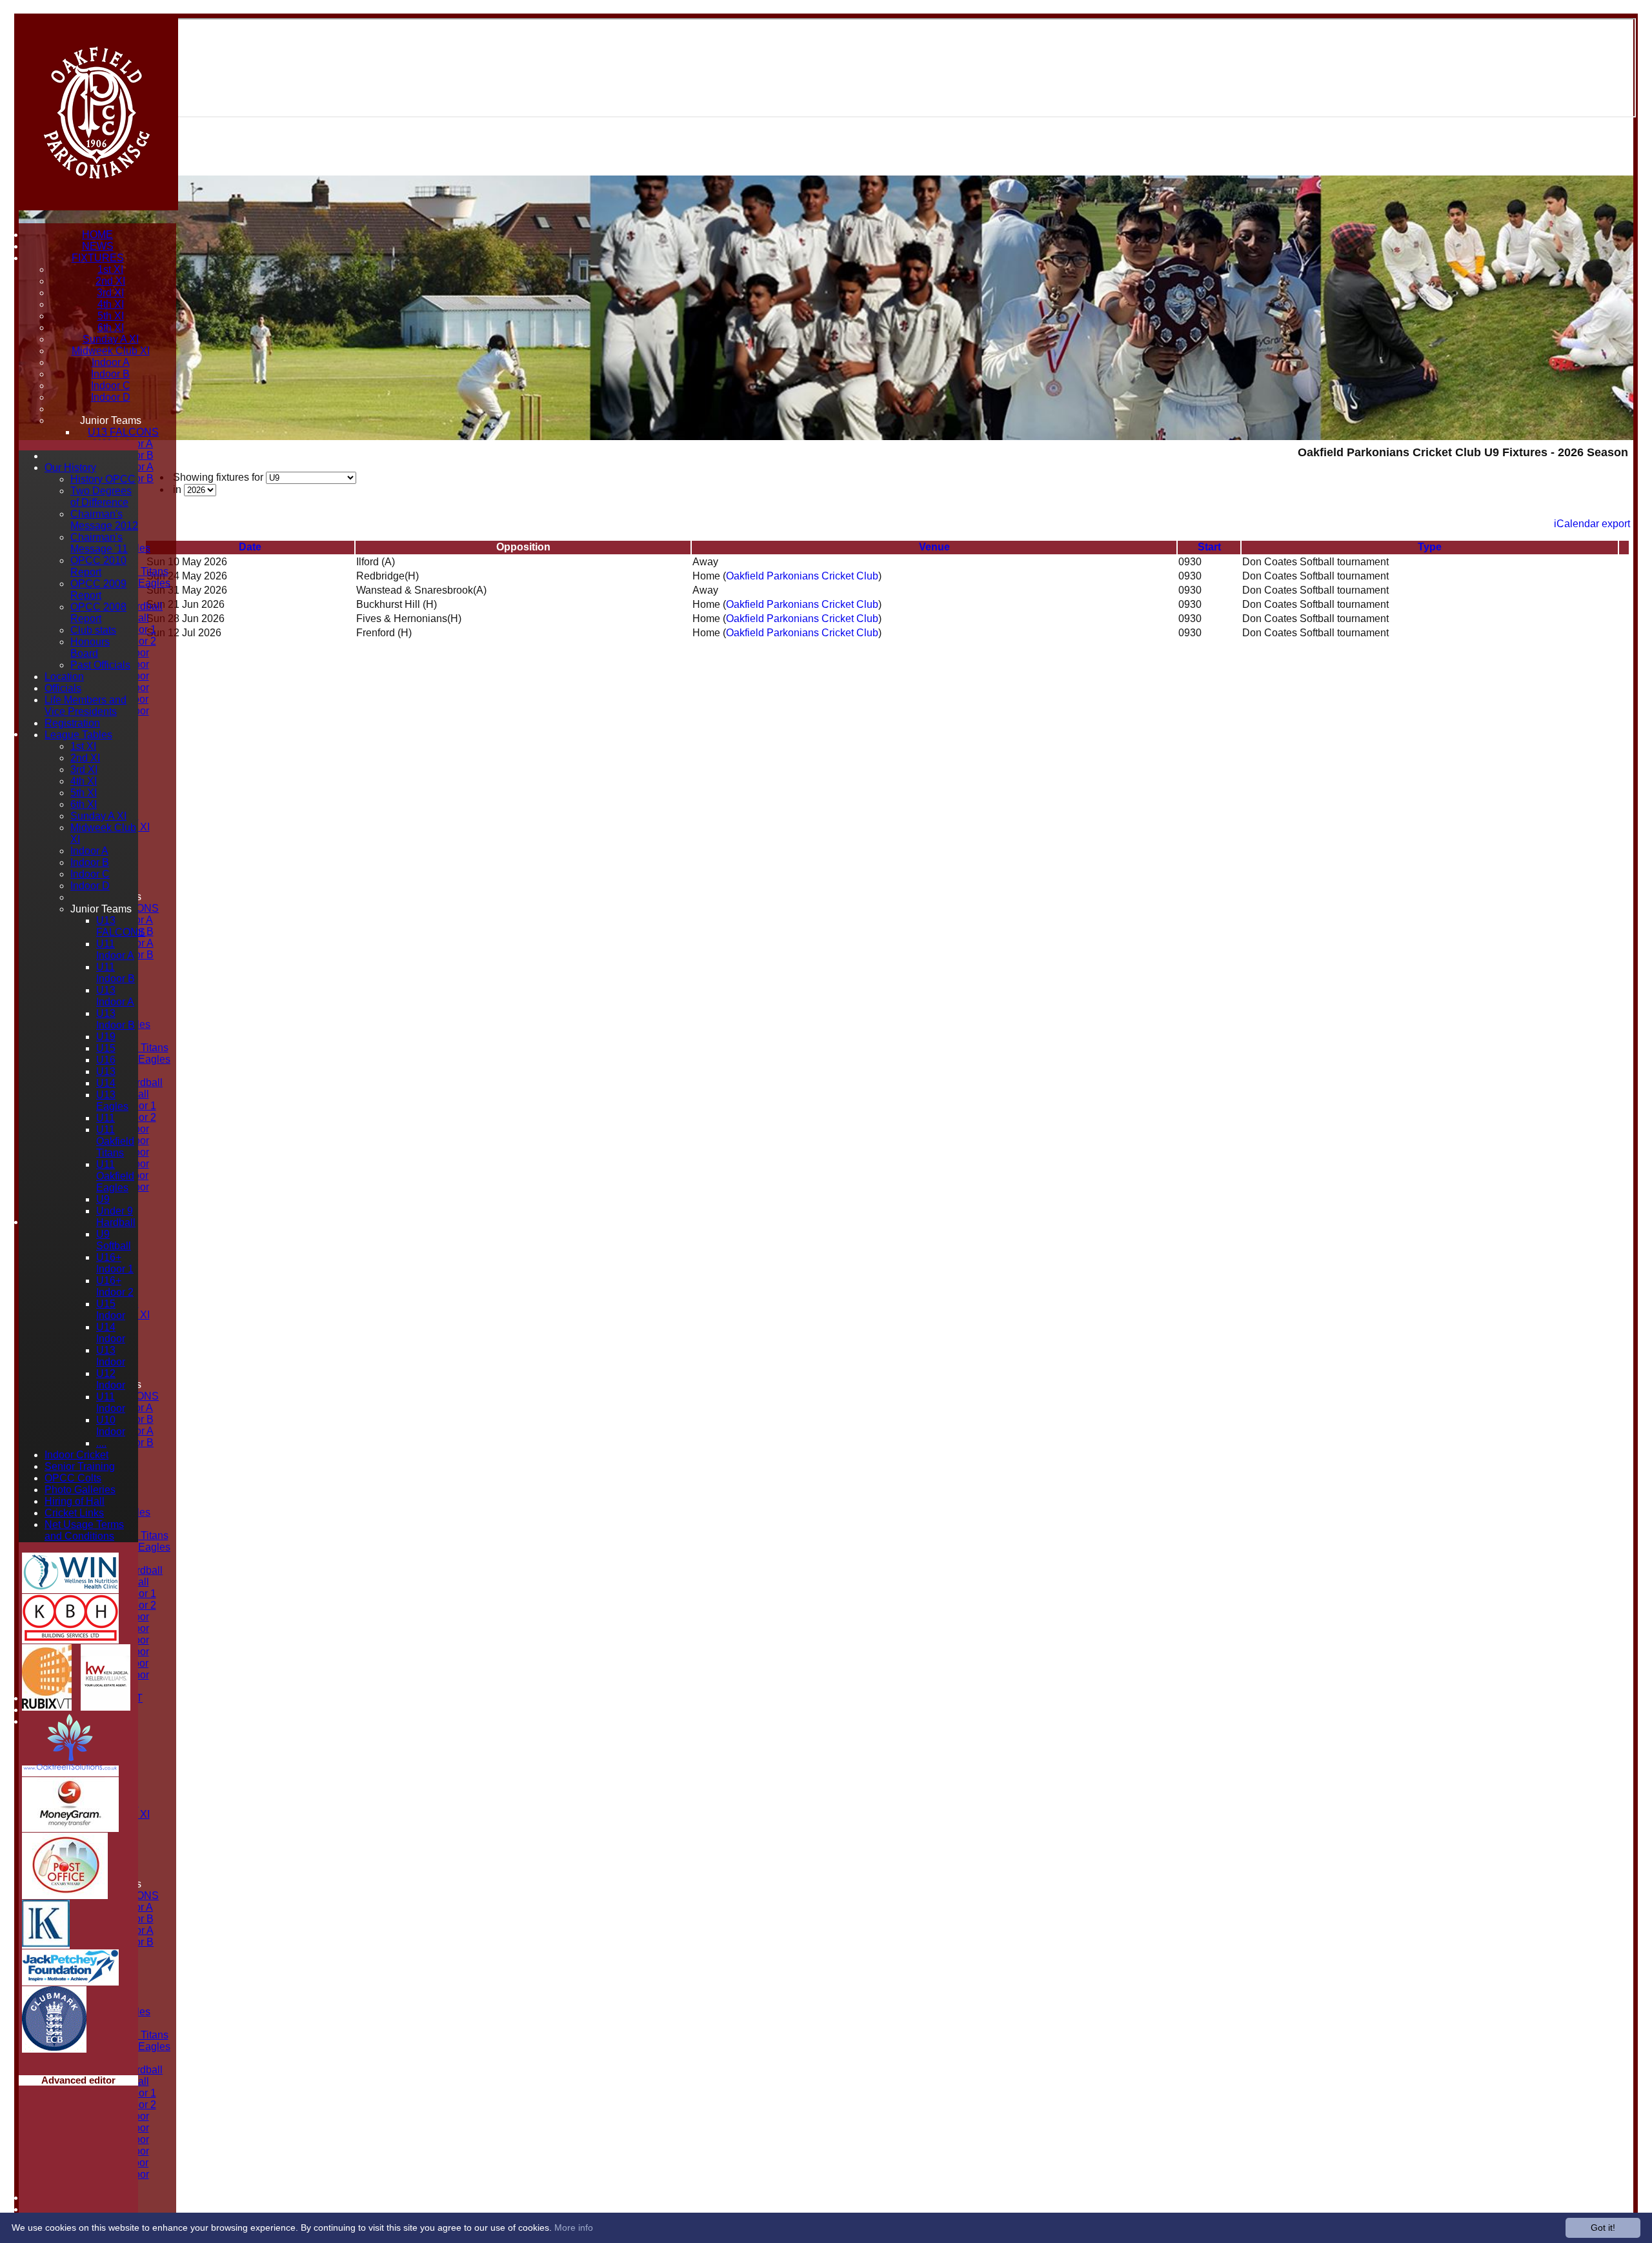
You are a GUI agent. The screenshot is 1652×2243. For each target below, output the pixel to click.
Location (64, 677)
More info (574, 2228)
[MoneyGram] (70, 1826)
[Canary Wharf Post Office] (65, 1894)
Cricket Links (74, 1513)
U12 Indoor (111, 1379)
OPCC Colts (73, 1478)
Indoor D (111, 397)
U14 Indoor (111, 1333)
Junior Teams (111, 420)
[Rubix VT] (47, 1705)
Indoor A (111, 362)
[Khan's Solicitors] (46, 1943)
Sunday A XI (111, 339)
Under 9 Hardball (116, 1217)
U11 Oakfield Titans (115, 1141)
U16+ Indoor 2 (115, 1286)
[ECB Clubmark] (54, 2047)
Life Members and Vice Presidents (86, 706)
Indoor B (110, 374)
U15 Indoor (111, 1310)
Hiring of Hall (75, 1501)
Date (250, 547)
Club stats (93, 630)
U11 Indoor (111, 1403)
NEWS (98, 246)
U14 (106, 1083)
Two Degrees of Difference (101, 497)
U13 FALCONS (123, 432)
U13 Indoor (111, 1356)
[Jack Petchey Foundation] (70, 1980)
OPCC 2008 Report (98, 613)
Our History (70, 468)
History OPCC (103, 479)
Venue (934, 547)
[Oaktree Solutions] (70, 1771)
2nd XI (110, 281)
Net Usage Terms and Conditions (84, 1530)
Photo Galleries (80, 1490)
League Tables (78, 735)
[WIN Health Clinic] (70, 1588)
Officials (63, 688)
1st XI (110, 269)
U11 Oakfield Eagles (115, 1176)
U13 (106, 1071)
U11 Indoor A (115, 950)
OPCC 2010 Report (98, 566)
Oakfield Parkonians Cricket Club (802, 576)
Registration (72, 723)
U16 (106, 1060)
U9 (103, 1199)
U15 (106, 1048)
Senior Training (80, 1466)
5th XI (111, 316)
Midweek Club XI (111, 351)
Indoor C (111, 386)
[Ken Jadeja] (106, 1705)
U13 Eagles (112, 1101)
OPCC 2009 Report (98, 589)
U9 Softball (114, 1240)
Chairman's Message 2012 (104, 520)
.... (101, 1443)
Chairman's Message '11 (99, 543)
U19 (106, 1037)
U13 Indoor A (115, 996)
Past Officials (100, 665)
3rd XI (110, 293)
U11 (106, 1118)
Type (1430, 547)
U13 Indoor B (116, 1019)
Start (1209, 547)
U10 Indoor (111, 1426)
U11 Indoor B (116, 973)
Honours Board (90, 648)
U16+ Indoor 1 (115, 1263)
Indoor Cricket (76, 1455)
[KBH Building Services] (70, 1638)
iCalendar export (1592, 524)
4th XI (111, 304)
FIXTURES (98, 258)
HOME (97, 235)
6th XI (111, 327)
